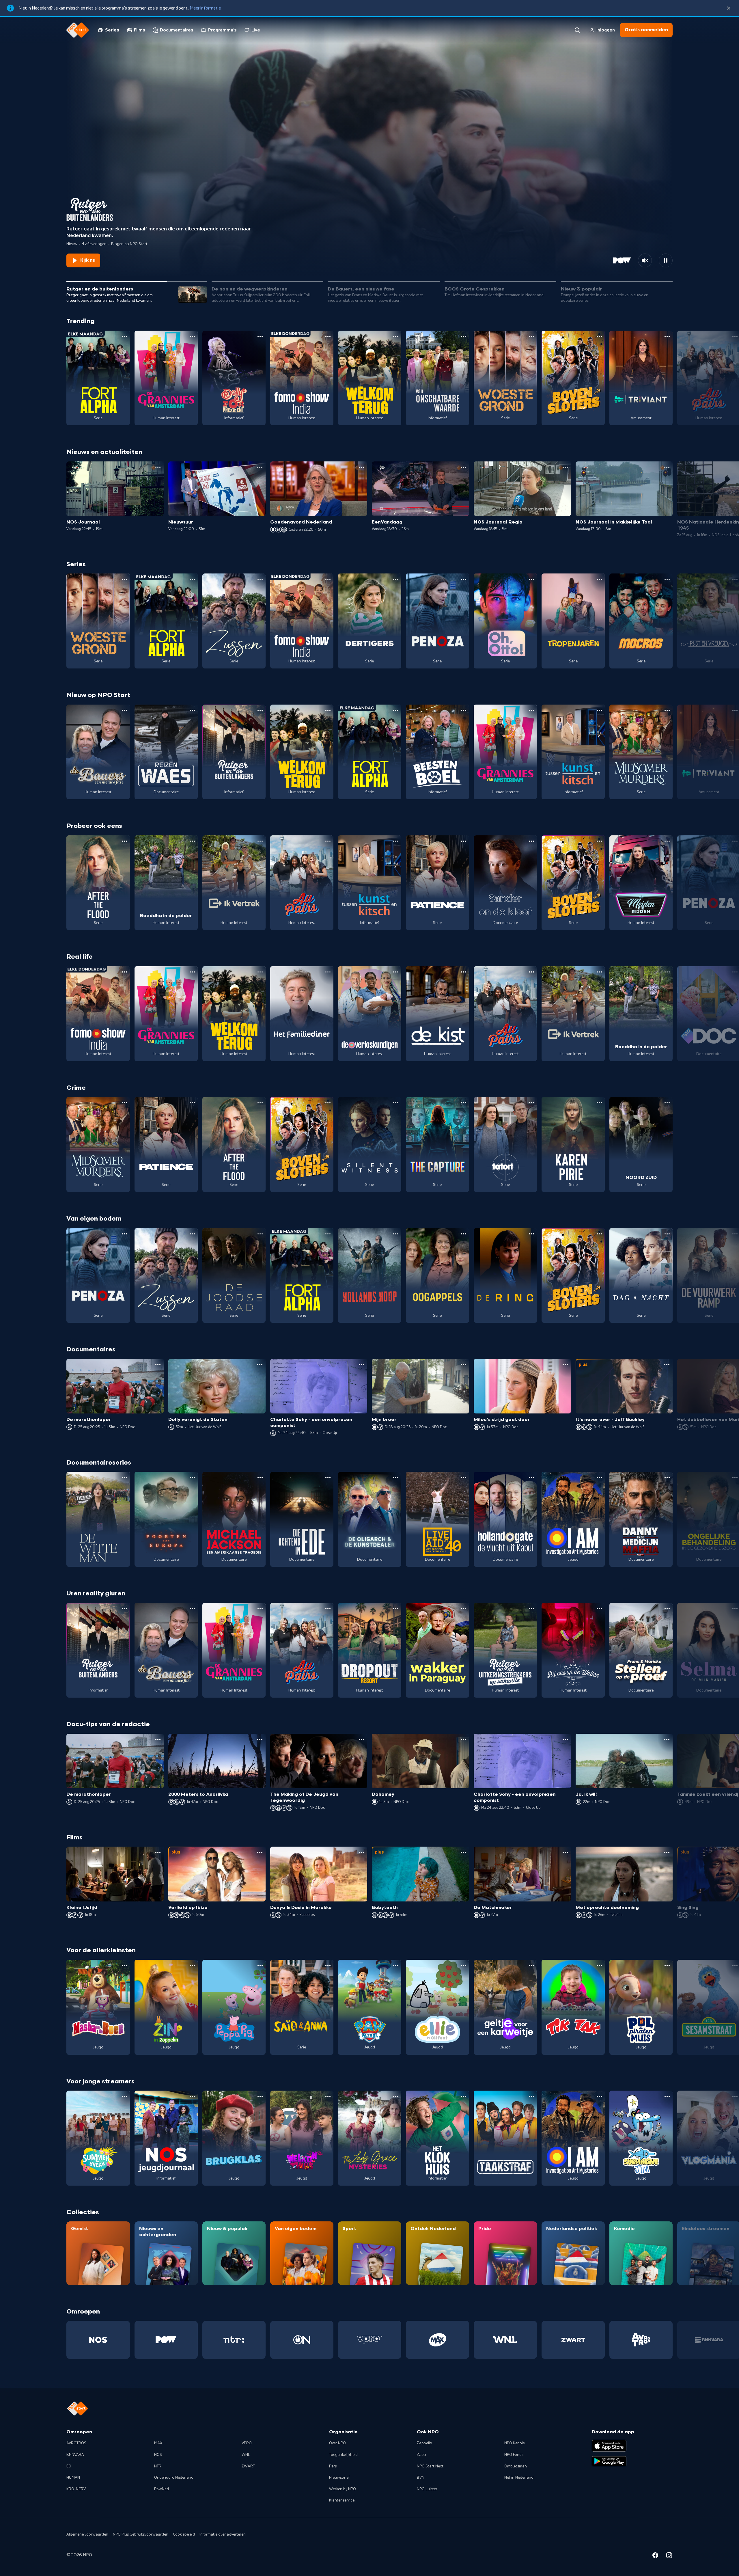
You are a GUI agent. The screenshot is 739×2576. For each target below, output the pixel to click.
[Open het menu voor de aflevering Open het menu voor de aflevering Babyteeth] (463, 1852)
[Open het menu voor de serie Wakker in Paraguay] (464, 1609)
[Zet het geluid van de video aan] (645, 260)
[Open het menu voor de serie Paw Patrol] (396, 1966)
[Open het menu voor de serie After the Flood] (124, 841)
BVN (421, 2478)
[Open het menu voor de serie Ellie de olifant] (464, 1966)
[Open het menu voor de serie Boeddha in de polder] (192, 841)
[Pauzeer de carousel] (666, 260)
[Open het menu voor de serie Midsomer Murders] (667, 710)
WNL (246, 2455)
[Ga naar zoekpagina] (577, 30)
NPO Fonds (514, 2455)
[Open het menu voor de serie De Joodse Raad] (260, 1234)
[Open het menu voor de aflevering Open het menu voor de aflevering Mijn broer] (463, 1365)
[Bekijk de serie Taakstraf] (505, 2138)
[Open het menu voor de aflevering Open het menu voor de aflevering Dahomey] (463, 1739)
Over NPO (337, 2443)
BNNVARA (75, 2455)
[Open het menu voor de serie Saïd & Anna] (328, 1966)
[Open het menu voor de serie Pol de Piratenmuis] (667, 1966)
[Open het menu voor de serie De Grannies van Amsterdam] (192, 336)
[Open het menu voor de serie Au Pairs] (328, 841)
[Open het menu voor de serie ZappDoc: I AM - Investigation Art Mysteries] (599, 1478)
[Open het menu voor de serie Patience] (464, 841)
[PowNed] (166, 2340)
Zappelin (424, 2443)
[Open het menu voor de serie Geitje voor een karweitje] (531, 1966)
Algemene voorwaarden (87, 2534)
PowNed (162, 2489)
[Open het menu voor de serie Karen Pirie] (599, 1103)
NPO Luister (427, 2489)
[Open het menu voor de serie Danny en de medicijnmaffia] (667, 1478)
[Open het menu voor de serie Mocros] (667, 579)
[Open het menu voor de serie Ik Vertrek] (260, 841)
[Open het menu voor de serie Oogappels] (464, 1234)
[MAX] (437, 2340)
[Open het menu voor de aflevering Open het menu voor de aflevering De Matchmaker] (565, 1852)
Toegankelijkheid (343, 2455)
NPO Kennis (514, 2443)
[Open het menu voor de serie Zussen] (260, 579)
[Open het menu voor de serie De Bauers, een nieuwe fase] (124, 710)
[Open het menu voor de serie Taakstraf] (531, 2096)
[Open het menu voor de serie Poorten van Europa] (192, 1478)
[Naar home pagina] (78, 30)
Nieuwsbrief (339, 2478)
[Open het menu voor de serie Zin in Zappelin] (192, 1966)
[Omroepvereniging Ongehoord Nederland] (302, 2340)
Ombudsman (516, 2466)
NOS (158, 2455)
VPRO (247, 2443)
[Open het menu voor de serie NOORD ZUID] (667, 1103)
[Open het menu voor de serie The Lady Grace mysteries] (396, 2096)
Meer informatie (205, 8)
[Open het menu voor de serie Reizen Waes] (192, 710)
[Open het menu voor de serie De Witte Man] (124, 1478)
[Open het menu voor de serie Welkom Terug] (396, 336)
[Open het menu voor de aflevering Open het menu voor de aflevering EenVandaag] (463, 467)
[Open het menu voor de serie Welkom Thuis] (328, 2096)
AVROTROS (76, 2443)
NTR (158, 2466)
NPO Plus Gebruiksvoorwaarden (141, 2534)
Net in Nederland (519, 2478)
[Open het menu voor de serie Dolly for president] (260, 336)
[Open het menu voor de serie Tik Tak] (599, 1966)
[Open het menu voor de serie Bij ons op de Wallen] (599, 1609)
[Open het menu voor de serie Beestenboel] (464, 710)
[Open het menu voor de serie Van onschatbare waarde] (464, 336)
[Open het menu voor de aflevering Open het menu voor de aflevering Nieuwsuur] (260, 467)
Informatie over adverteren (223, 2534)
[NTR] (234, 2340)
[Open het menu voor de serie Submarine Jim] (667, 2096)
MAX (158, 2443)
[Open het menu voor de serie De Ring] (531, 1234)
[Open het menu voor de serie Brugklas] (260, 2096)
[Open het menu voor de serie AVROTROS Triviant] (667, 336)
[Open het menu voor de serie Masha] (124, 1966)
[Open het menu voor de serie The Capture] (464, 1103)
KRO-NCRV (76, 2489)
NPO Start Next (430, 2466)
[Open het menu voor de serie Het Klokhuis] (464, 2096)
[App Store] (609, 2445)
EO (69, 2466)
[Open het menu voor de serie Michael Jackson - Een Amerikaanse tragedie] (260, 1478)
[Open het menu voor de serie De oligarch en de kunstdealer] (396, 1478)
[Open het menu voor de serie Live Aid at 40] (464, 1478)
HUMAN (73, 2478)
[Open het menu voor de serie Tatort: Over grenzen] (531, 1103)
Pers (333, 2466)
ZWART (248, 2466)
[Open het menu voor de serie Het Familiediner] (328, 972)
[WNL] (505, 2340)
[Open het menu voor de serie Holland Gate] (531, 1478)
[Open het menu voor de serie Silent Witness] (396, 1103)
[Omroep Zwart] (573, 2340)
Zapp (421, 2455)
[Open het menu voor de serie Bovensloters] (599, 336)
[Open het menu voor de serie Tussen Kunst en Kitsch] (599, 710)
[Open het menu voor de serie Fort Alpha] (124, 336)
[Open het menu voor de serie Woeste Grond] (531, 336)
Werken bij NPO (343, 2489)
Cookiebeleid (184, 2534)
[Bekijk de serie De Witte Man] (98, 1519)
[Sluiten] (729, 8)
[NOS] (98, 2340)
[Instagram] (669, 2556)
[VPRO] (370, 2340)
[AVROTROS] (641, 2340)
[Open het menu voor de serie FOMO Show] (328, 336)
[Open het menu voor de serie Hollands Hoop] (396, 1234)
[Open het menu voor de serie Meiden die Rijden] (667, 841)
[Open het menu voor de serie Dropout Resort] (396, 1609)
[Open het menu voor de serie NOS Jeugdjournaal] (192, 2096)
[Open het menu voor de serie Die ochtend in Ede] (328, 1478)
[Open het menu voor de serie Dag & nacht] (667, 1234)
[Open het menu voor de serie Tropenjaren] (599, 579)
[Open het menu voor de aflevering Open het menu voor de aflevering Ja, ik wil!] (667, 1739)
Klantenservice (342, 2500)
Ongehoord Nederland (174, 2478)
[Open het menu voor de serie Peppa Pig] (260, 1966)
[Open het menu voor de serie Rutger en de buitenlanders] (260, 710)
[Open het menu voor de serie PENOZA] (464, 579)
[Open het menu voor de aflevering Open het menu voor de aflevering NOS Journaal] (158, 467)
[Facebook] (655, 2556)
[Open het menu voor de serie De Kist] (464, 972)
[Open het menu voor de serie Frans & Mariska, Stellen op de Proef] (667, 1609)
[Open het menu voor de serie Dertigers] (396, 579)
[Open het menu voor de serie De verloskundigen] (396, 972)
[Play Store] (609, 2461)
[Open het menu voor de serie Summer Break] (124, 2096)
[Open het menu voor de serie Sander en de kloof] (531, 841)
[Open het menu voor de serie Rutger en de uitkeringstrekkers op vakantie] (531, 1609)
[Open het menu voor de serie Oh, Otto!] (531, 579)
